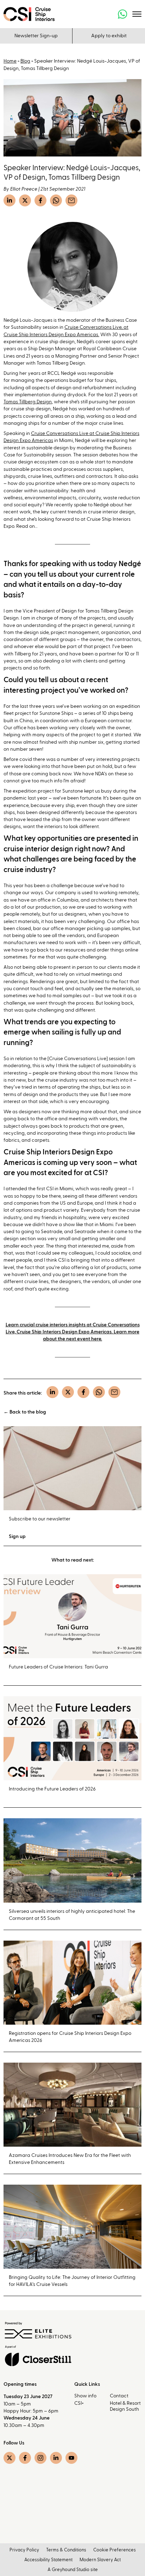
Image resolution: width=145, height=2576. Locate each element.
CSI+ (79, 2403)
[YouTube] (71, 2458)
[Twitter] (25, 200)
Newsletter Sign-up (36, 36)
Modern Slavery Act (100, 2560)
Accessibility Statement (48, 2560)
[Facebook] (40, 200)
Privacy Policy (24, 2550)
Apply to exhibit (109, 36)
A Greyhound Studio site (73, 2570)
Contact (119, 2396)
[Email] (71, 200)
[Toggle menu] (137, 14)
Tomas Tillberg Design (28, 402)
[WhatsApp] (56, 200)
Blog (25, 61)
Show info (85, 2396)
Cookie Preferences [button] (115, 2550)
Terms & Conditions (66, 2550)
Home (10, 61)
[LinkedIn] (10, 200)
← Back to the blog (25, 1412)
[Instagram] (40, 2458)
